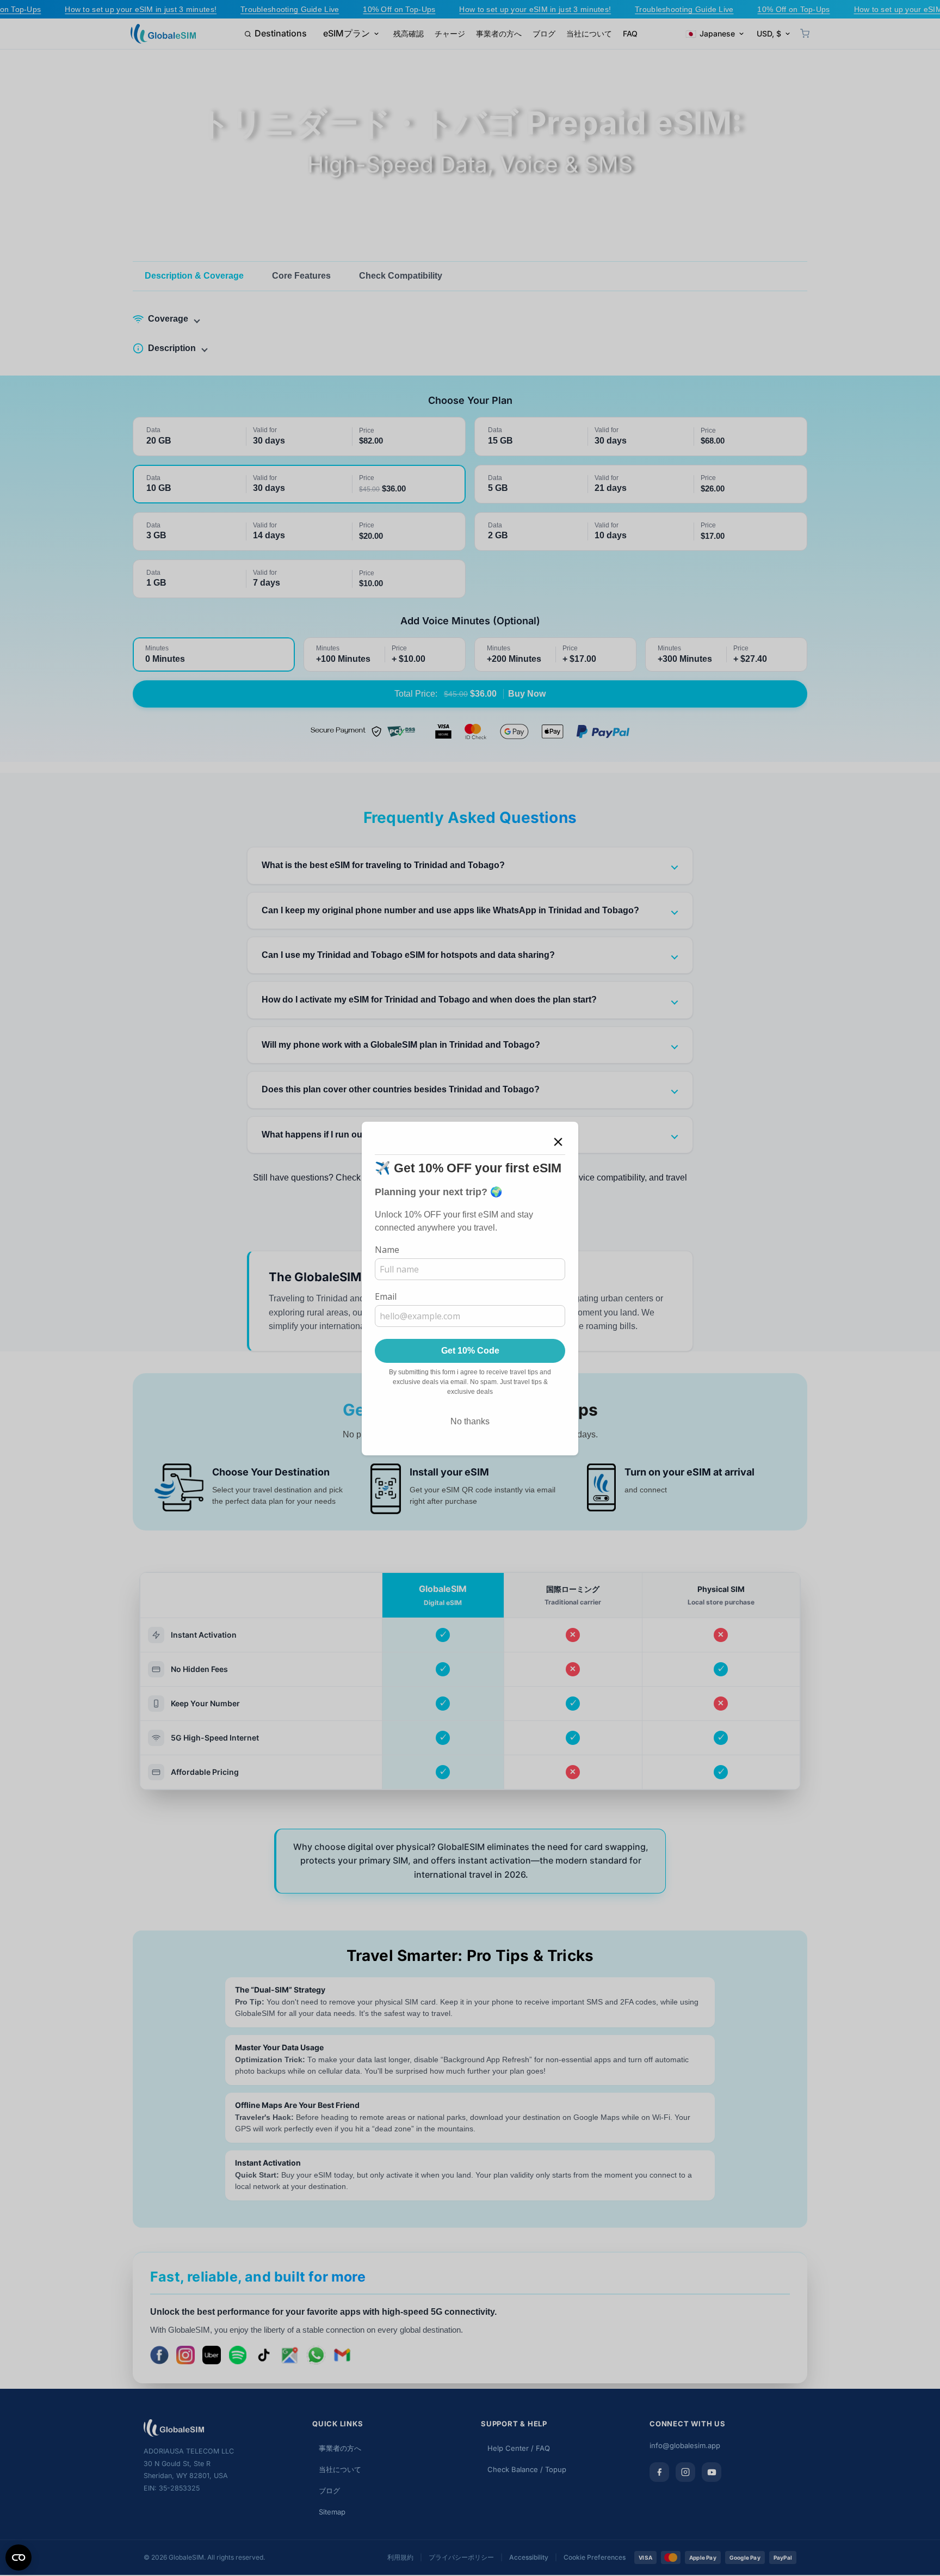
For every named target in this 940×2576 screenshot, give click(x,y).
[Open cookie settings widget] (18, 2557)
